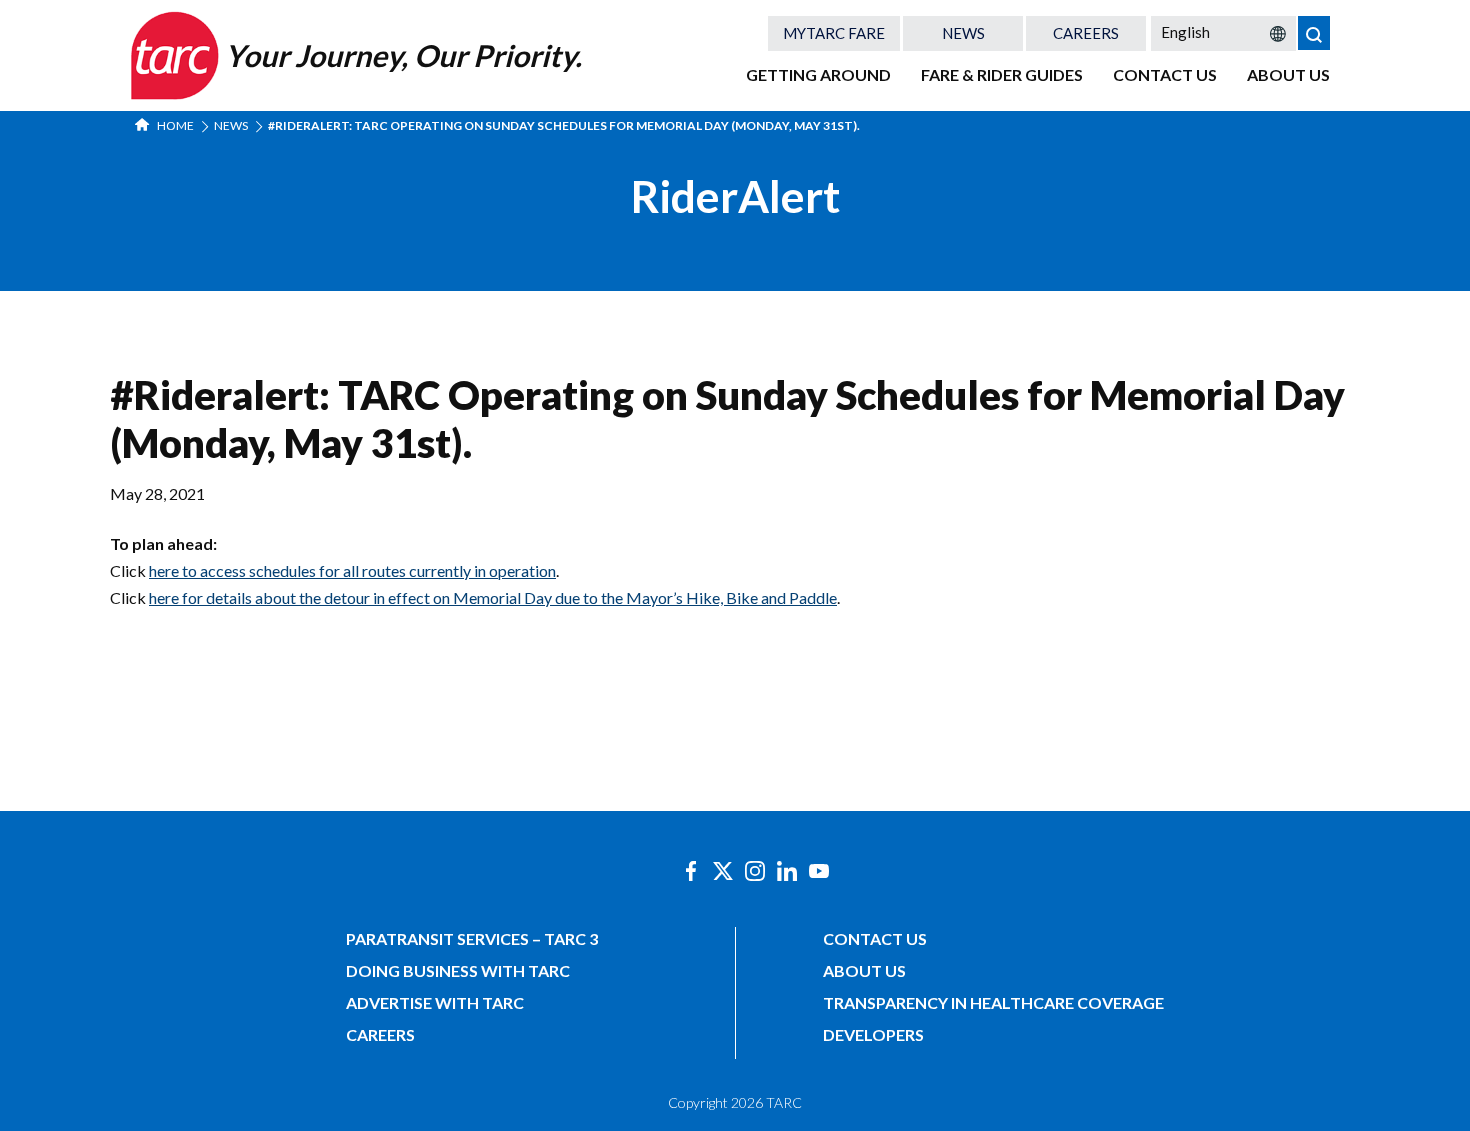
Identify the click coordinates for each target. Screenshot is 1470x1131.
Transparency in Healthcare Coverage (993, 1002)
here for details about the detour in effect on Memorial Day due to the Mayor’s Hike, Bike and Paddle (493, 597)
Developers (873, 1034)
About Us (1288, 74)
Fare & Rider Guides (1002, 74)
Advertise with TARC (435, 1002)
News (963, 33)
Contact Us (1165, 74)
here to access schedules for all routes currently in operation (352, 570)
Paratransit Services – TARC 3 (472, 938)
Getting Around (818, 74)
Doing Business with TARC (458, 970)
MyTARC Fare (834, 33)
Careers (1086, 33)
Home (174, 125)
